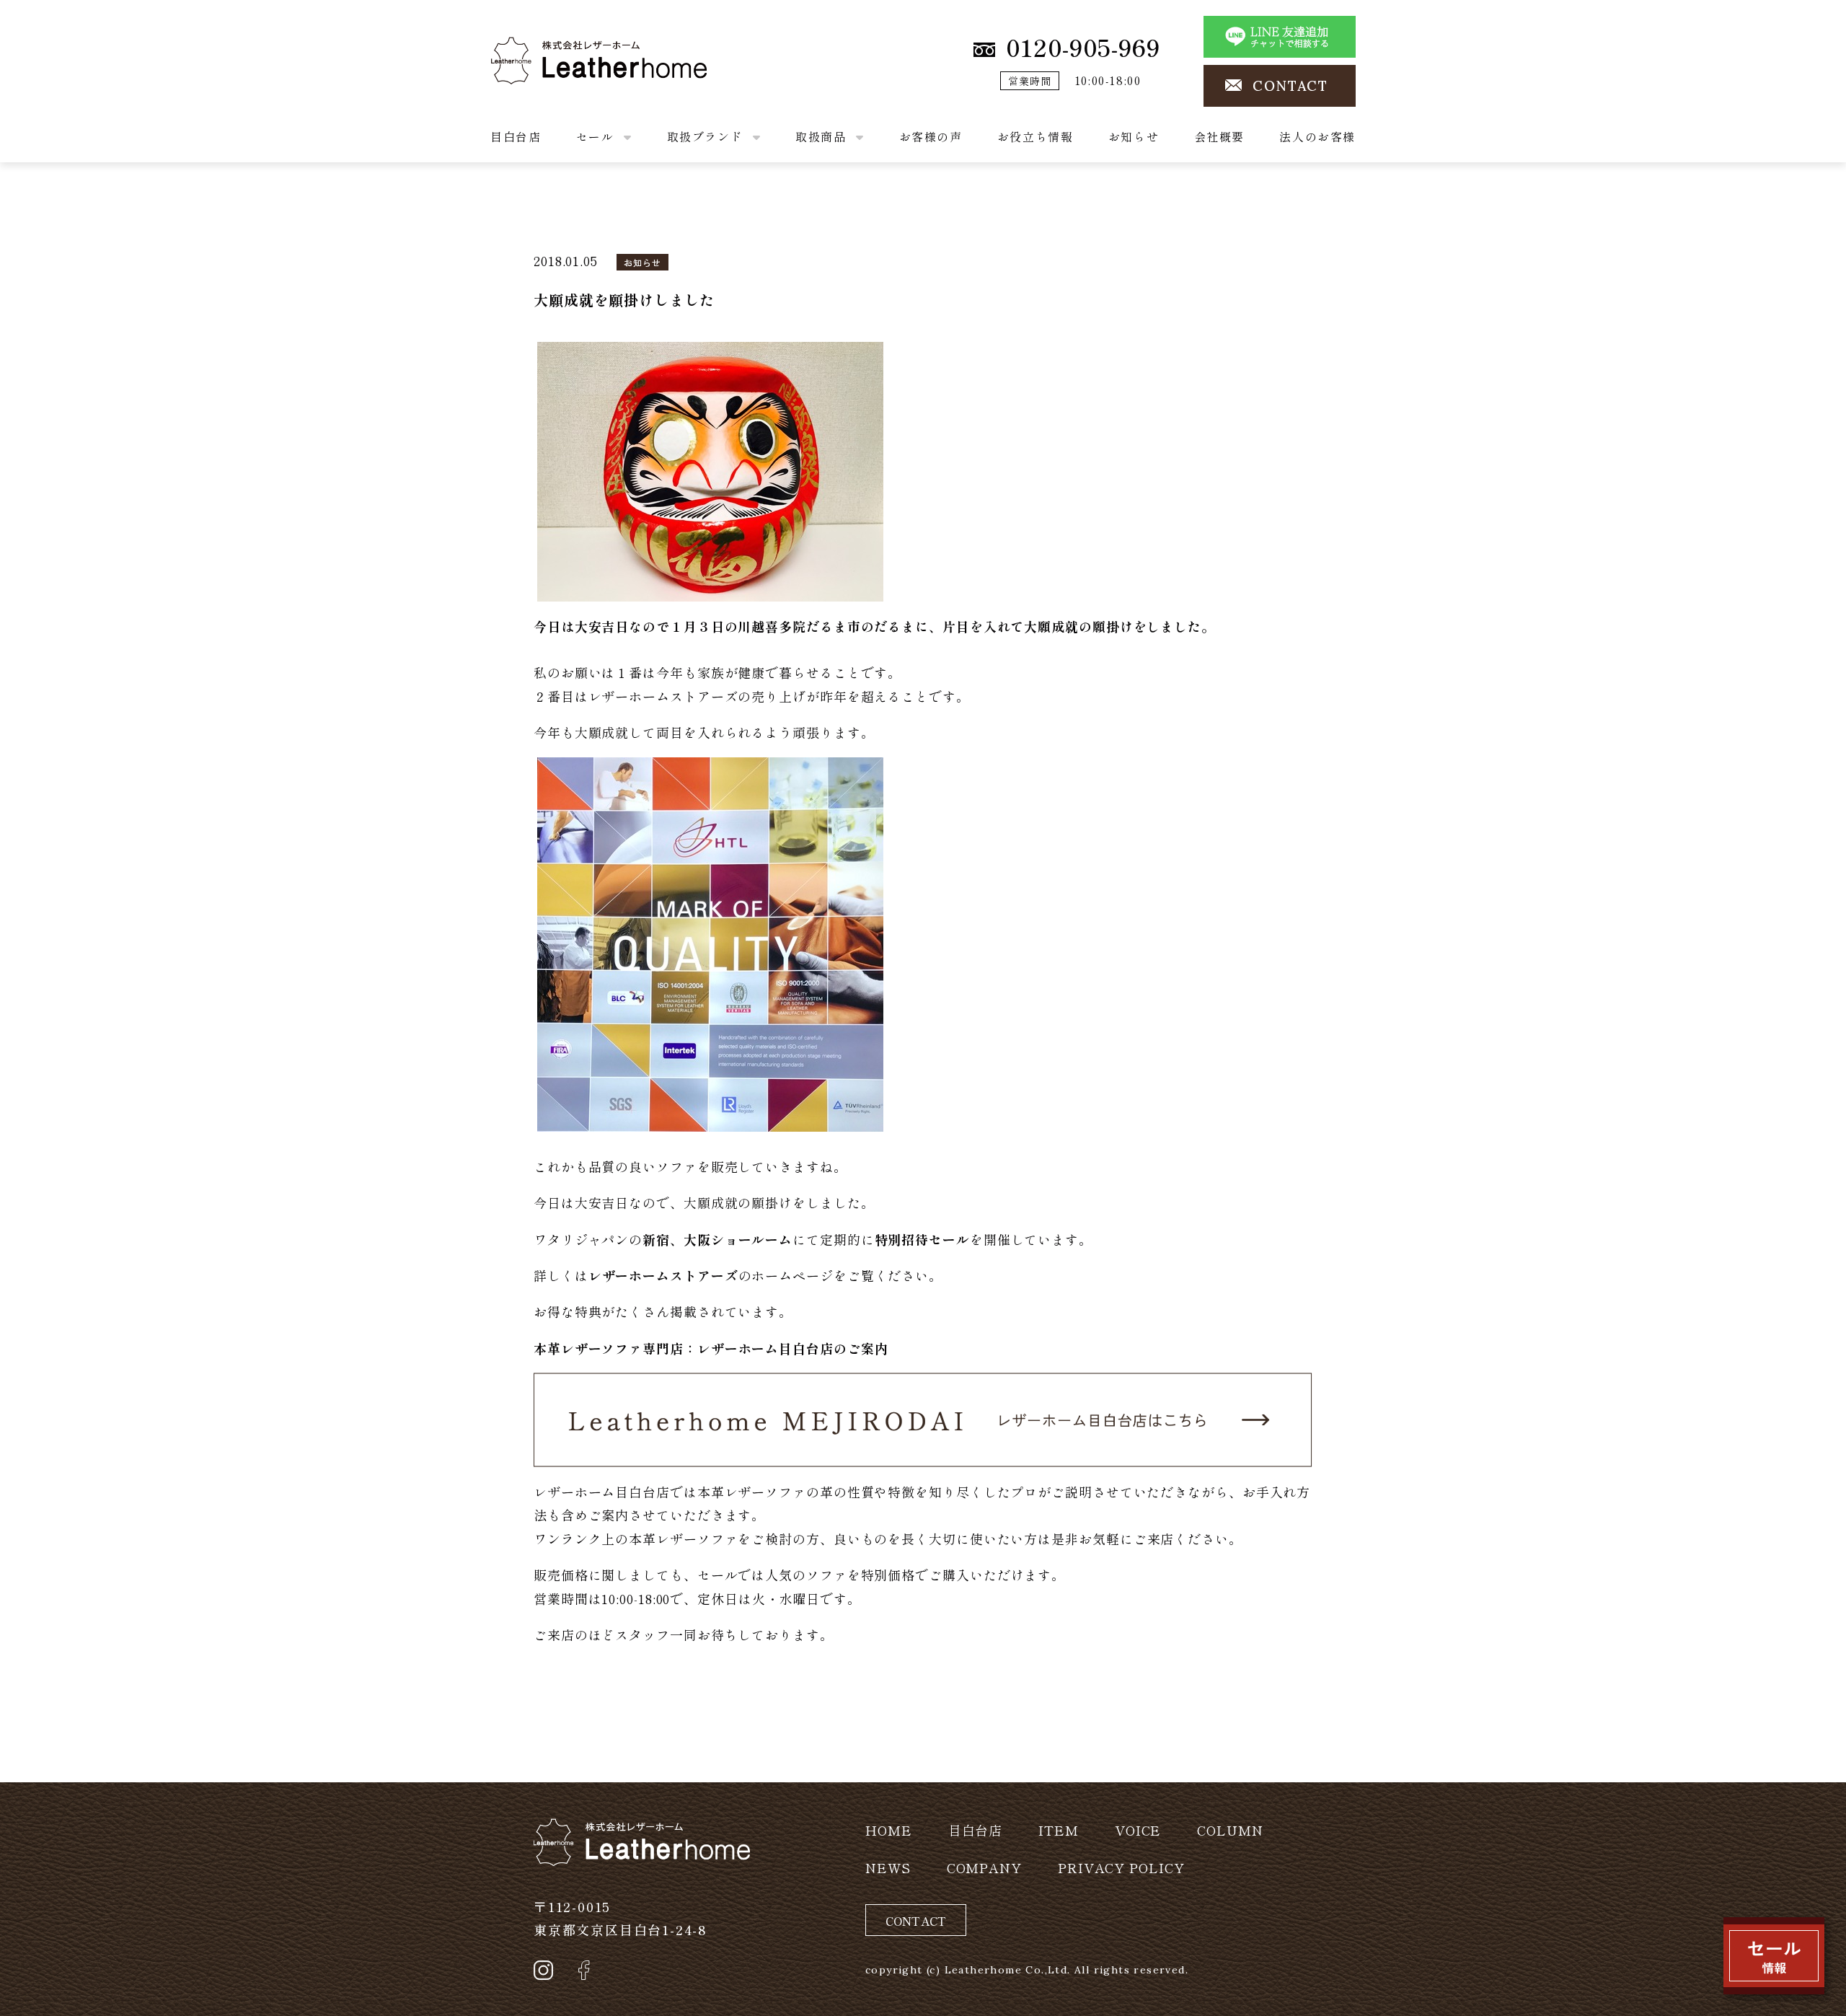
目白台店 (516, 136)
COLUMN (1230, 1830)
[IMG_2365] (710, 469)
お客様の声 (931, 136)
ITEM (1059, 1830)
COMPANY (984, 1867)
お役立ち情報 (1035, 136)
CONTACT (1290, 86)
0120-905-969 (1083, 47)
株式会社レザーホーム (558, 48)
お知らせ (1134, 136)
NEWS (888, 1867)
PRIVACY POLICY (1121, 1867)
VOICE (1138, 1830)
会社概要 (1219, 136)
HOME (889, 1830)
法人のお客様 (1317, 136)
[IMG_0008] (710, 941)
